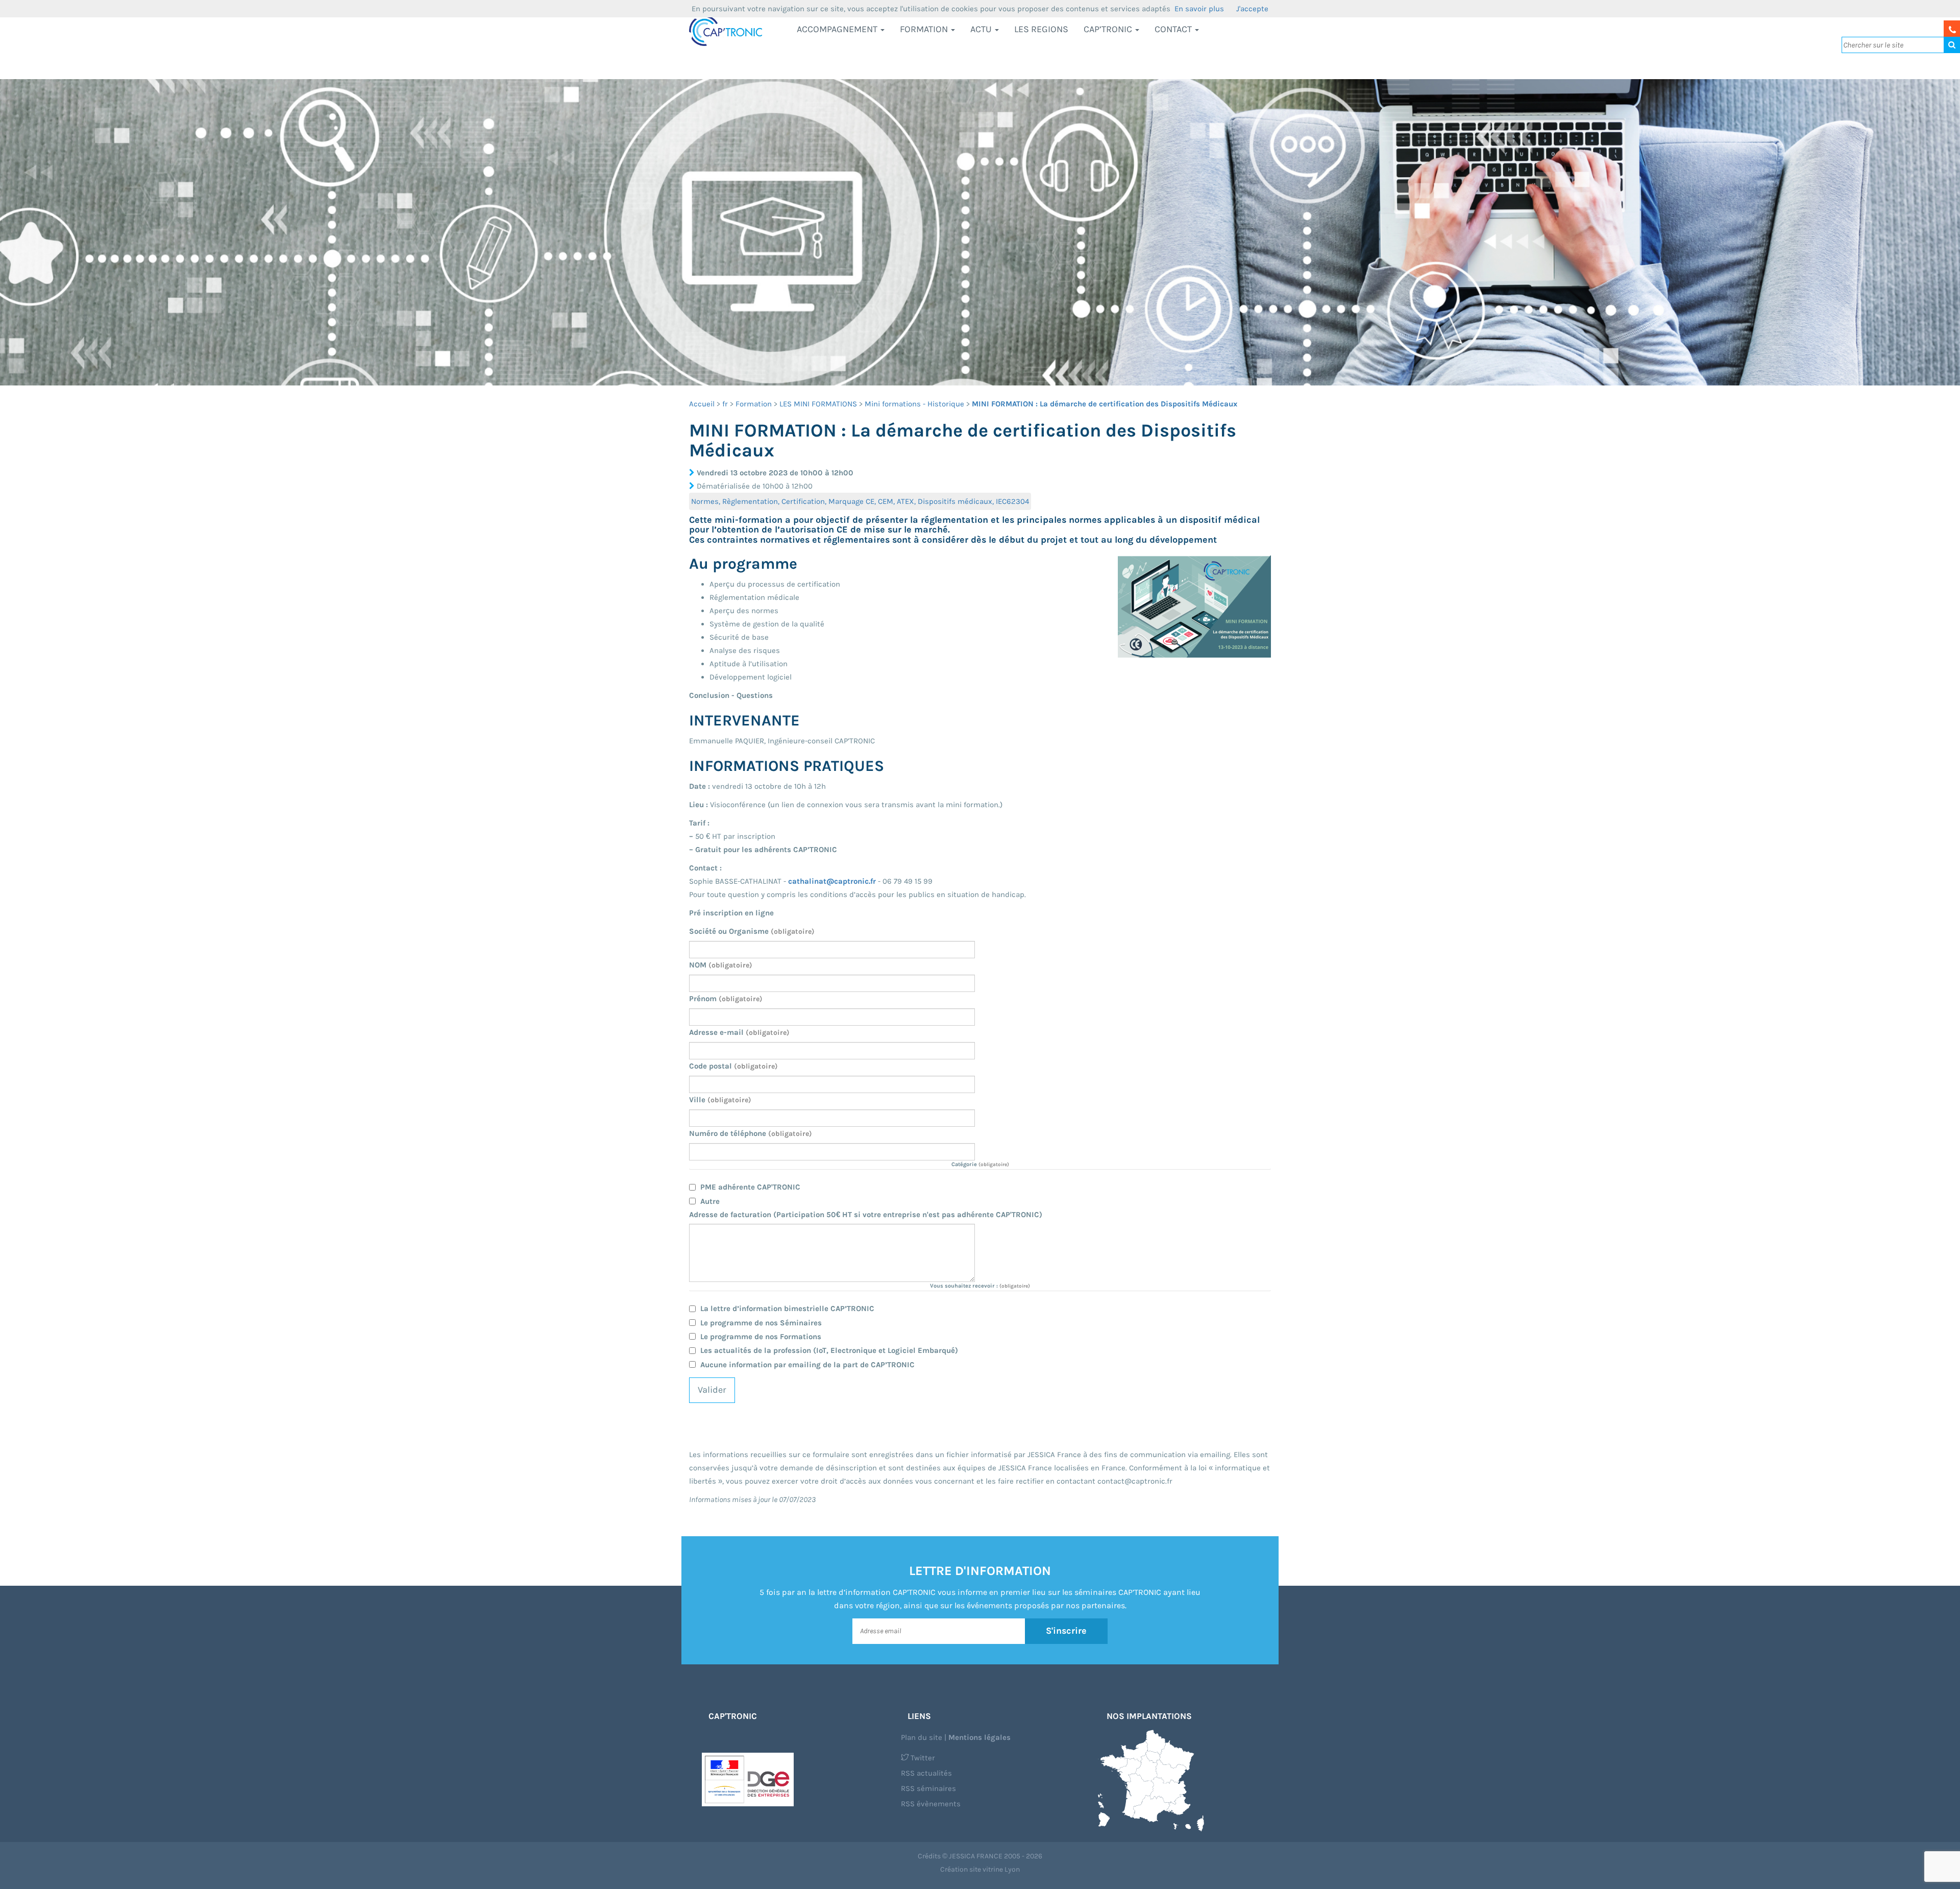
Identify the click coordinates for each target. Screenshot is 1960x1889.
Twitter (922, 1758)
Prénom (726, 999)
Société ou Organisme (752, 931)
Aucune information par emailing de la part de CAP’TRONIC (807, 1365)
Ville (720, 1100)
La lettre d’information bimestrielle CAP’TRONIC (787, 1309)
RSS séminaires (928, 1788)
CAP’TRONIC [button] (1109, 29)
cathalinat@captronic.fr (832, 881)
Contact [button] (1174, 29)
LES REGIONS (1041, 29)
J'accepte (1252, 9)
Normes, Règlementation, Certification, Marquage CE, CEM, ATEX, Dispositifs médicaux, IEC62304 (860, 501)
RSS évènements (931, 1804)
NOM (721, 965)
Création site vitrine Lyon (980, 1869)
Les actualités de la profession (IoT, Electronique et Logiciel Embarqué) (829, 1350)
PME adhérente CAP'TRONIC (750, 1187)
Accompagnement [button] (838, 29)
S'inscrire (1066, 1631)
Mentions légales (979, 1737)
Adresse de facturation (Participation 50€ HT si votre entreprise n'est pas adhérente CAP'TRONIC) (866, 1215)
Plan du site (922, 1737)
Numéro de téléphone (751, 1133)
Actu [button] (982, 29)
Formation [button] (925, 29)
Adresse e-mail (739, 1032)
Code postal (733, 1066)
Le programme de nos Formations (761, 1337)
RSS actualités (926, 1773)
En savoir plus (1199, 9)
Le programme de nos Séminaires (761, 1323)
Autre (710, 1201)
